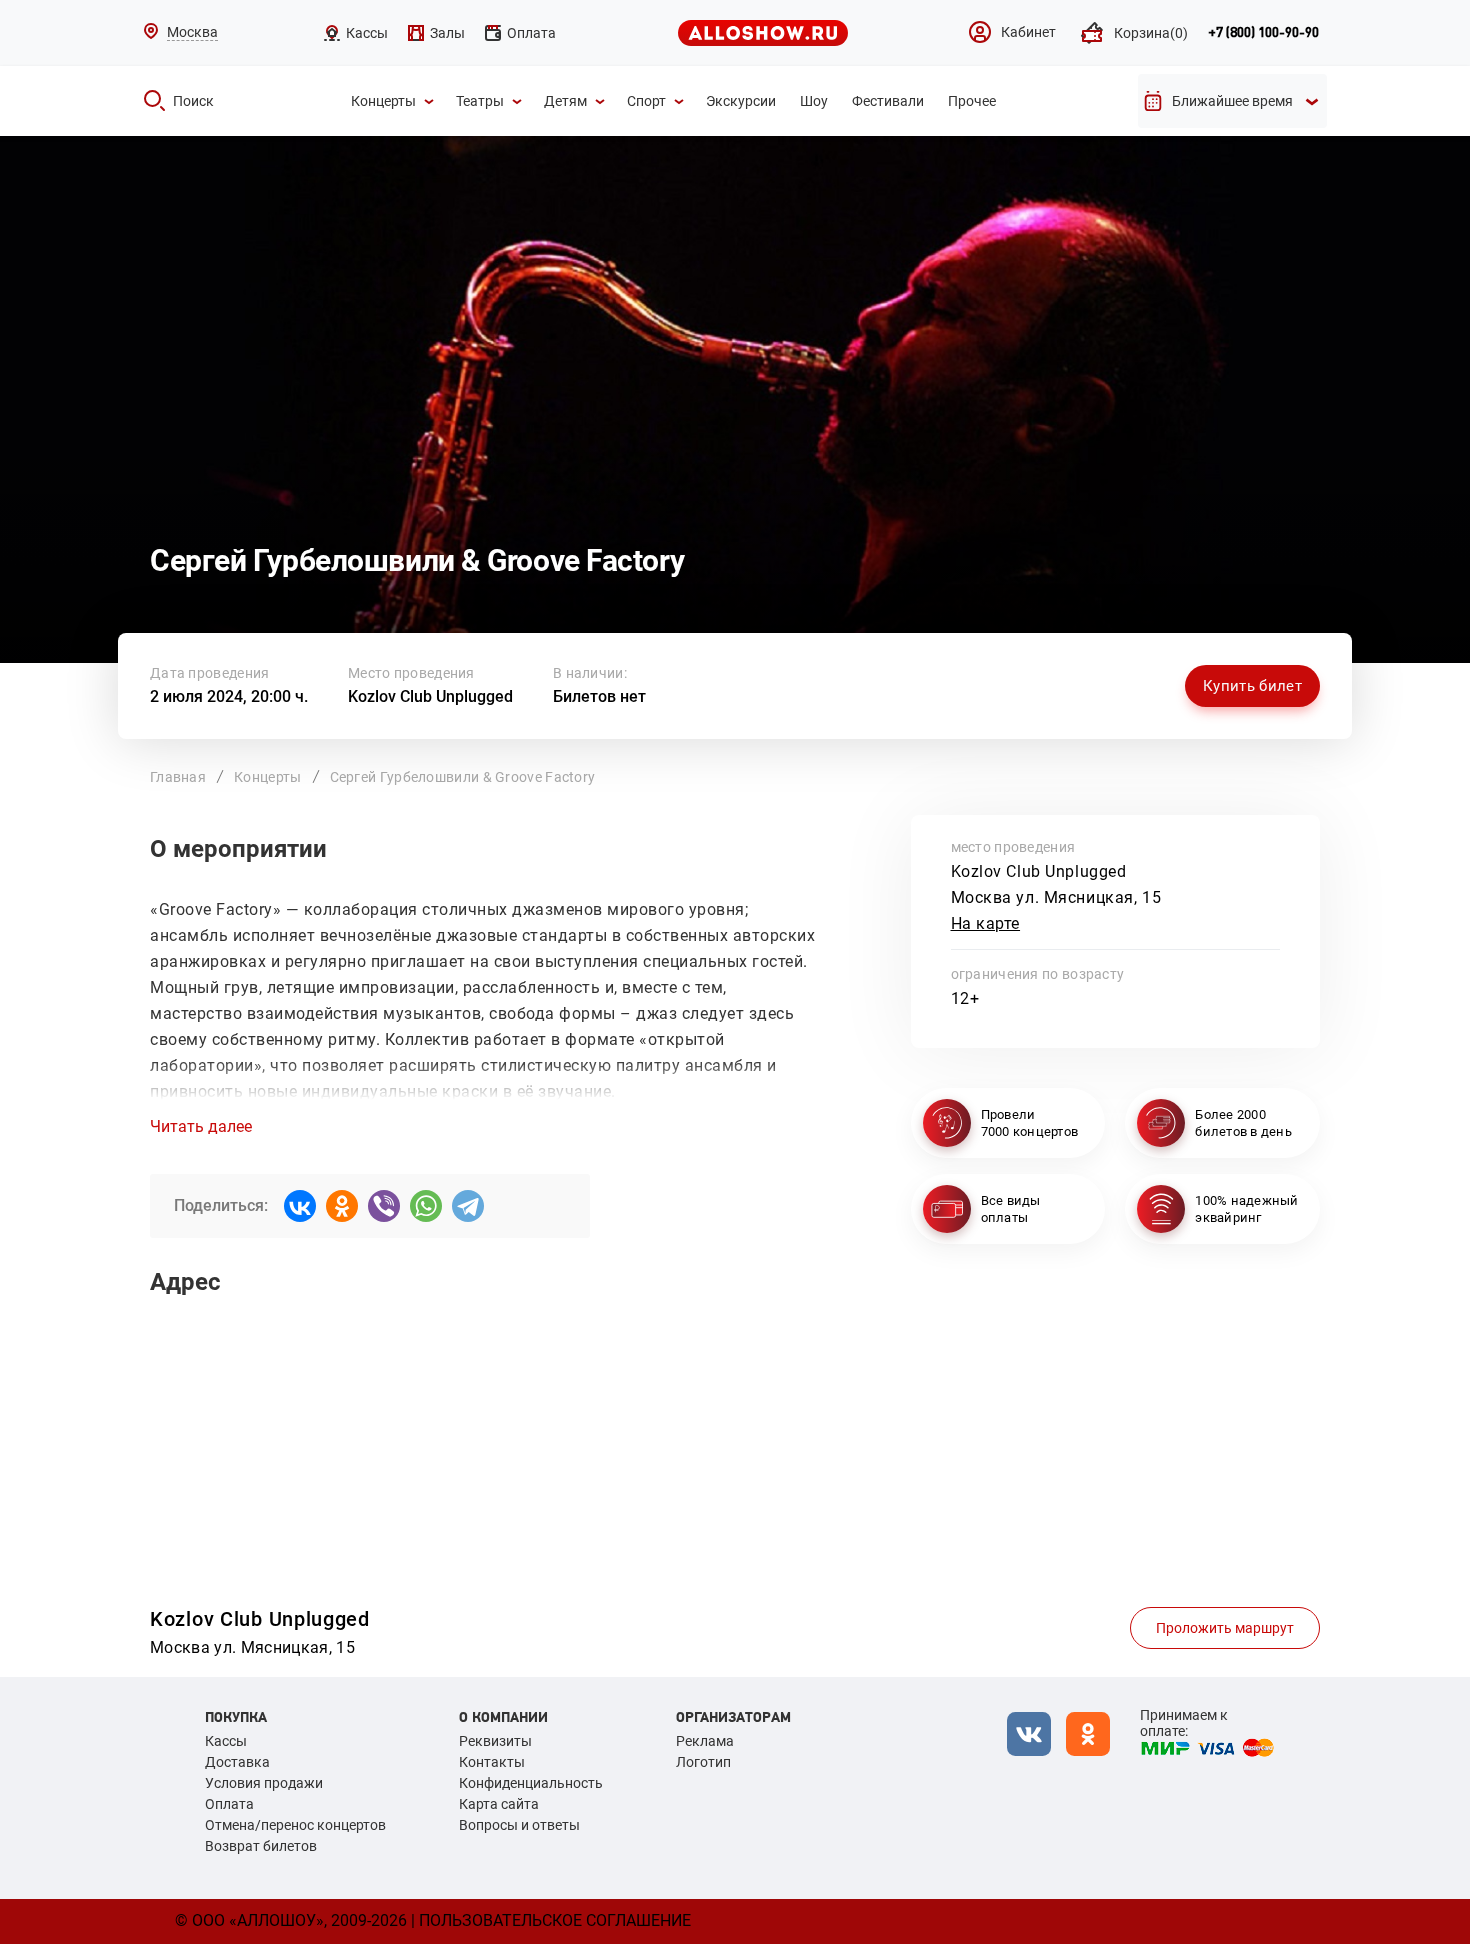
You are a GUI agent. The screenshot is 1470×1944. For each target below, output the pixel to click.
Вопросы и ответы (519, 1825)
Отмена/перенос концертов (295, 1825)
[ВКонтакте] (300, 1206)
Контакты (492, 1762)
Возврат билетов (261, 1846)
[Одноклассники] (342, 1206)
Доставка (237, 1762)
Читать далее (201, 1127)
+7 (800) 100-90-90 (1263, 33)
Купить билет (1252, 686)
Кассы (226, 1741)
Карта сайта (499, 1804)
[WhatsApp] (426, 1206)
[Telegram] (468, 1206)
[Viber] (384, 1206)
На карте (986, 923)
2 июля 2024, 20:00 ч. (229, 696)
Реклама (705, 1741)
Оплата (229, 1804)
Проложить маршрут (1225, 1628)
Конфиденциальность (531, 1783)
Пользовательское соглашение (555, 1920)
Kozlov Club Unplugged (430, 696)
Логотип (703, 1762)
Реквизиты (495, 1741)
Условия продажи (264, 1783)
